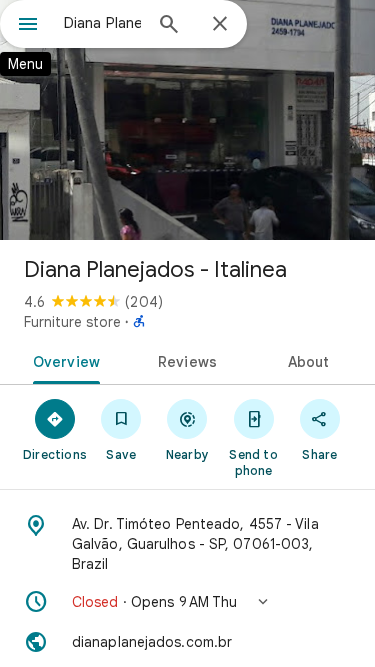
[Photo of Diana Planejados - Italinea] (187, 120)
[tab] (63, 360)
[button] (187, 602)
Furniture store (72, 322)
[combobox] (102, 23)
